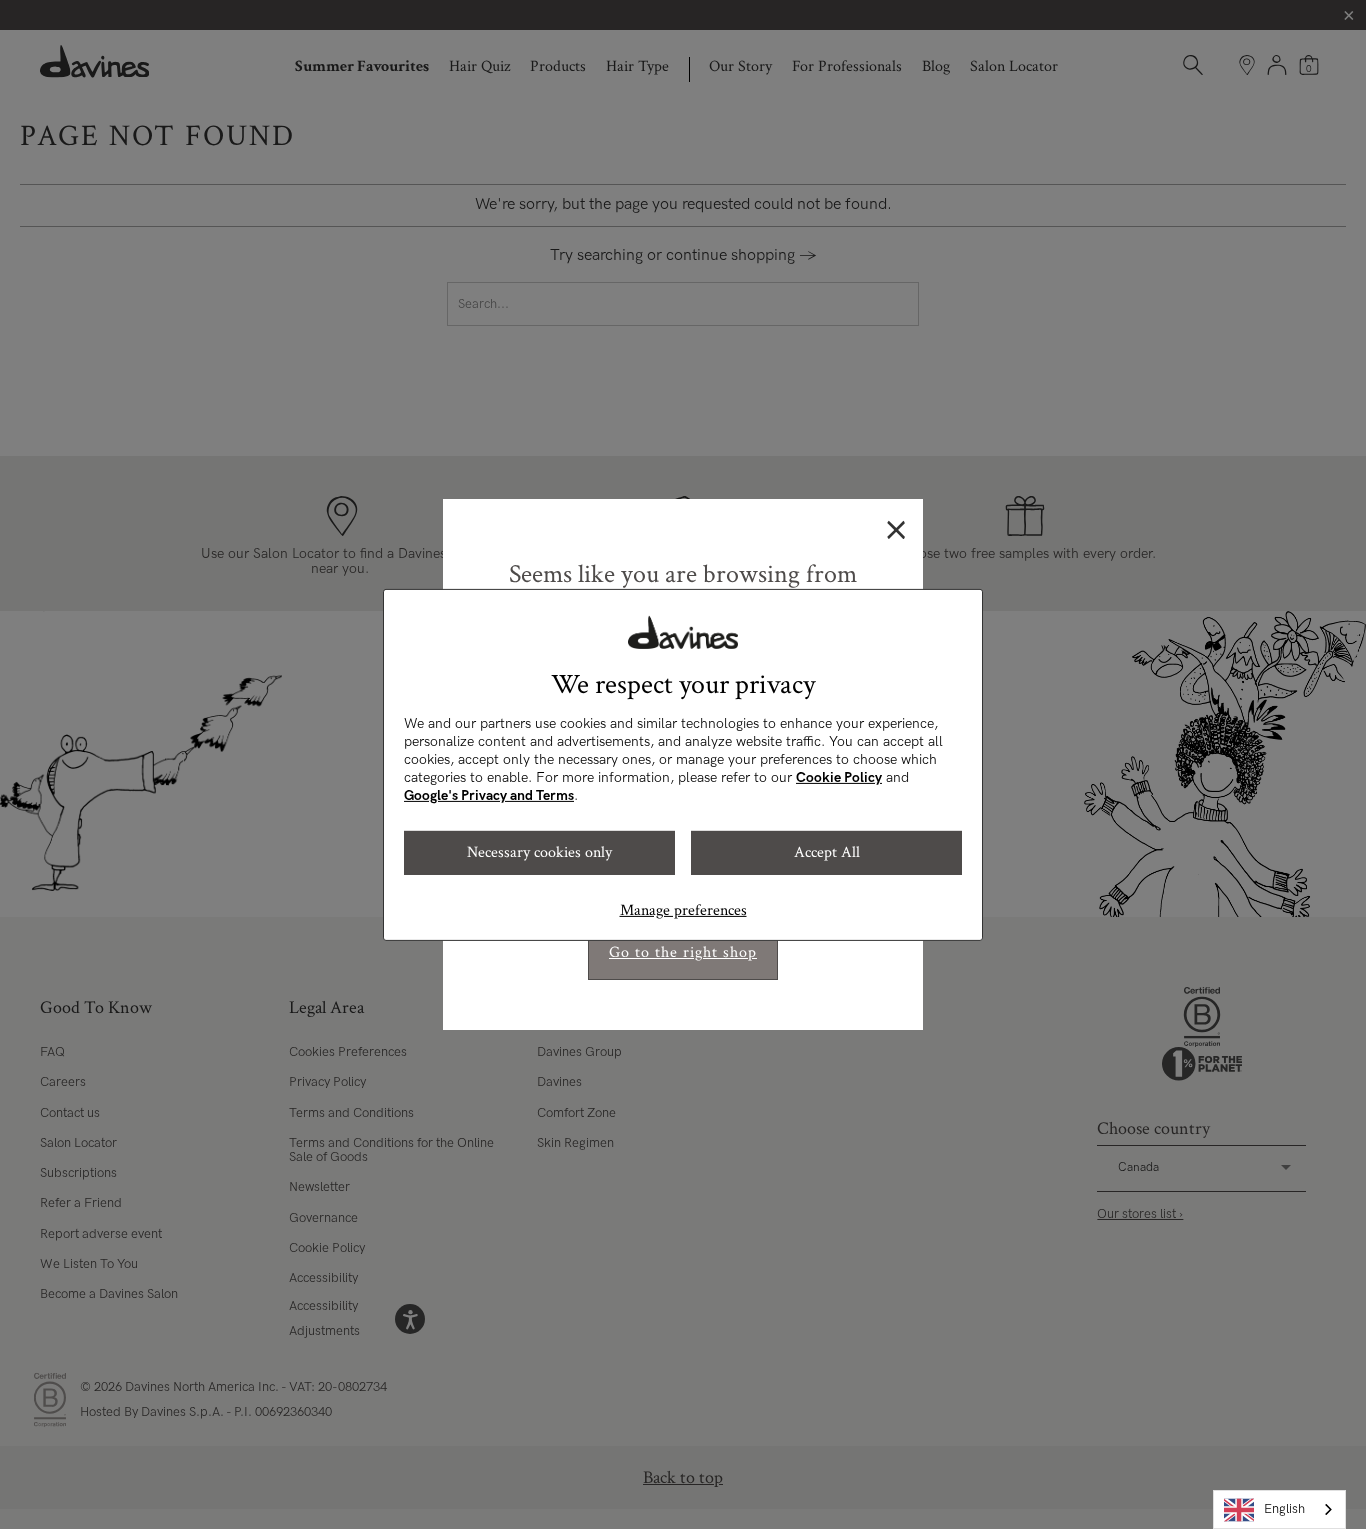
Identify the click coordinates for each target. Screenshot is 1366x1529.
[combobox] (1279, 1509)
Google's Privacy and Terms (489, 795)
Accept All (827, 852)
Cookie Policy (839, 777)
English (1284, 1509)
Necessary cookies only (539, 852)
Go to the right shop (683, 952)
